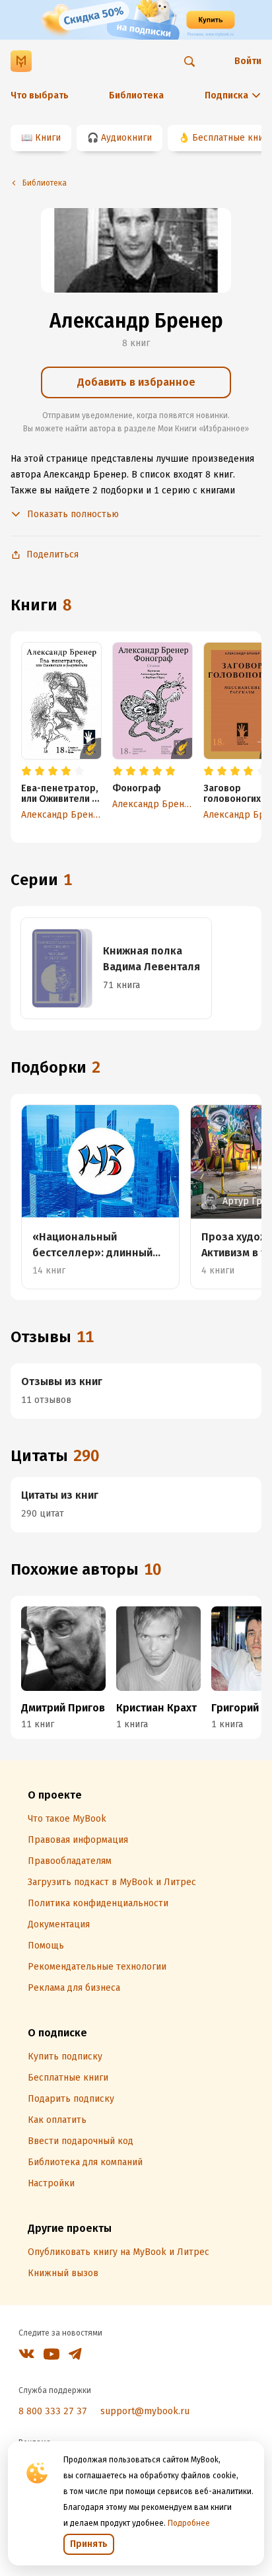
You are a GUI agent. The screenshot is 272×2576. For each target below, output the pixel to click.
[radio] (26, 771)
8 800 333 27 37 (53, 2411)
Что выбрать (40, 95)
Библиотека (136, 95)
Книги (48, 138)
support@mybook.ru (145, 2411)
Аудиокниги (126, 138)
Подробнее (189, 2523)
